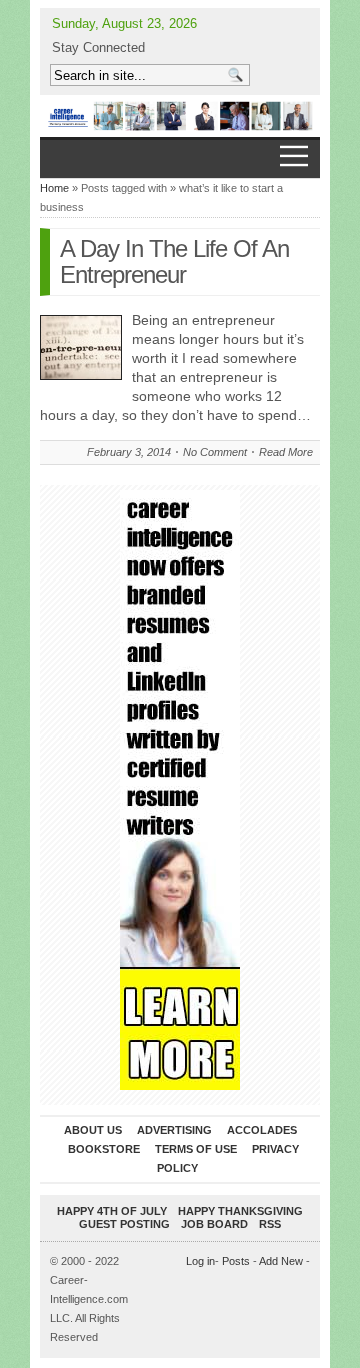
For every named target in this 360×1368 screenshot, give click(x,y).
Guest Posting (124, 1224)
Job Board (214, 1224)
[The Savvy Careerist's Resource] (180, 116)
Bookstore (104, 1149)
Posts (236, 1261)
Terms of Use (196, 1149)
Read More (286, 452)
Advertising (174, 1130)
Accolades (262, 1130)
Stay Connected (98, 47)
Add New (281, 1261)
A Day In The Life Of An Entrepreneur (174, 261)
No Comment (215, 452)
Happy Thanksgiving (240, 1211)
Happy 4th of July (112, 1211)
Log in (200, 1261)
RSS (270, 1224)
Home (54, 188)
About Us (93, 1130)
